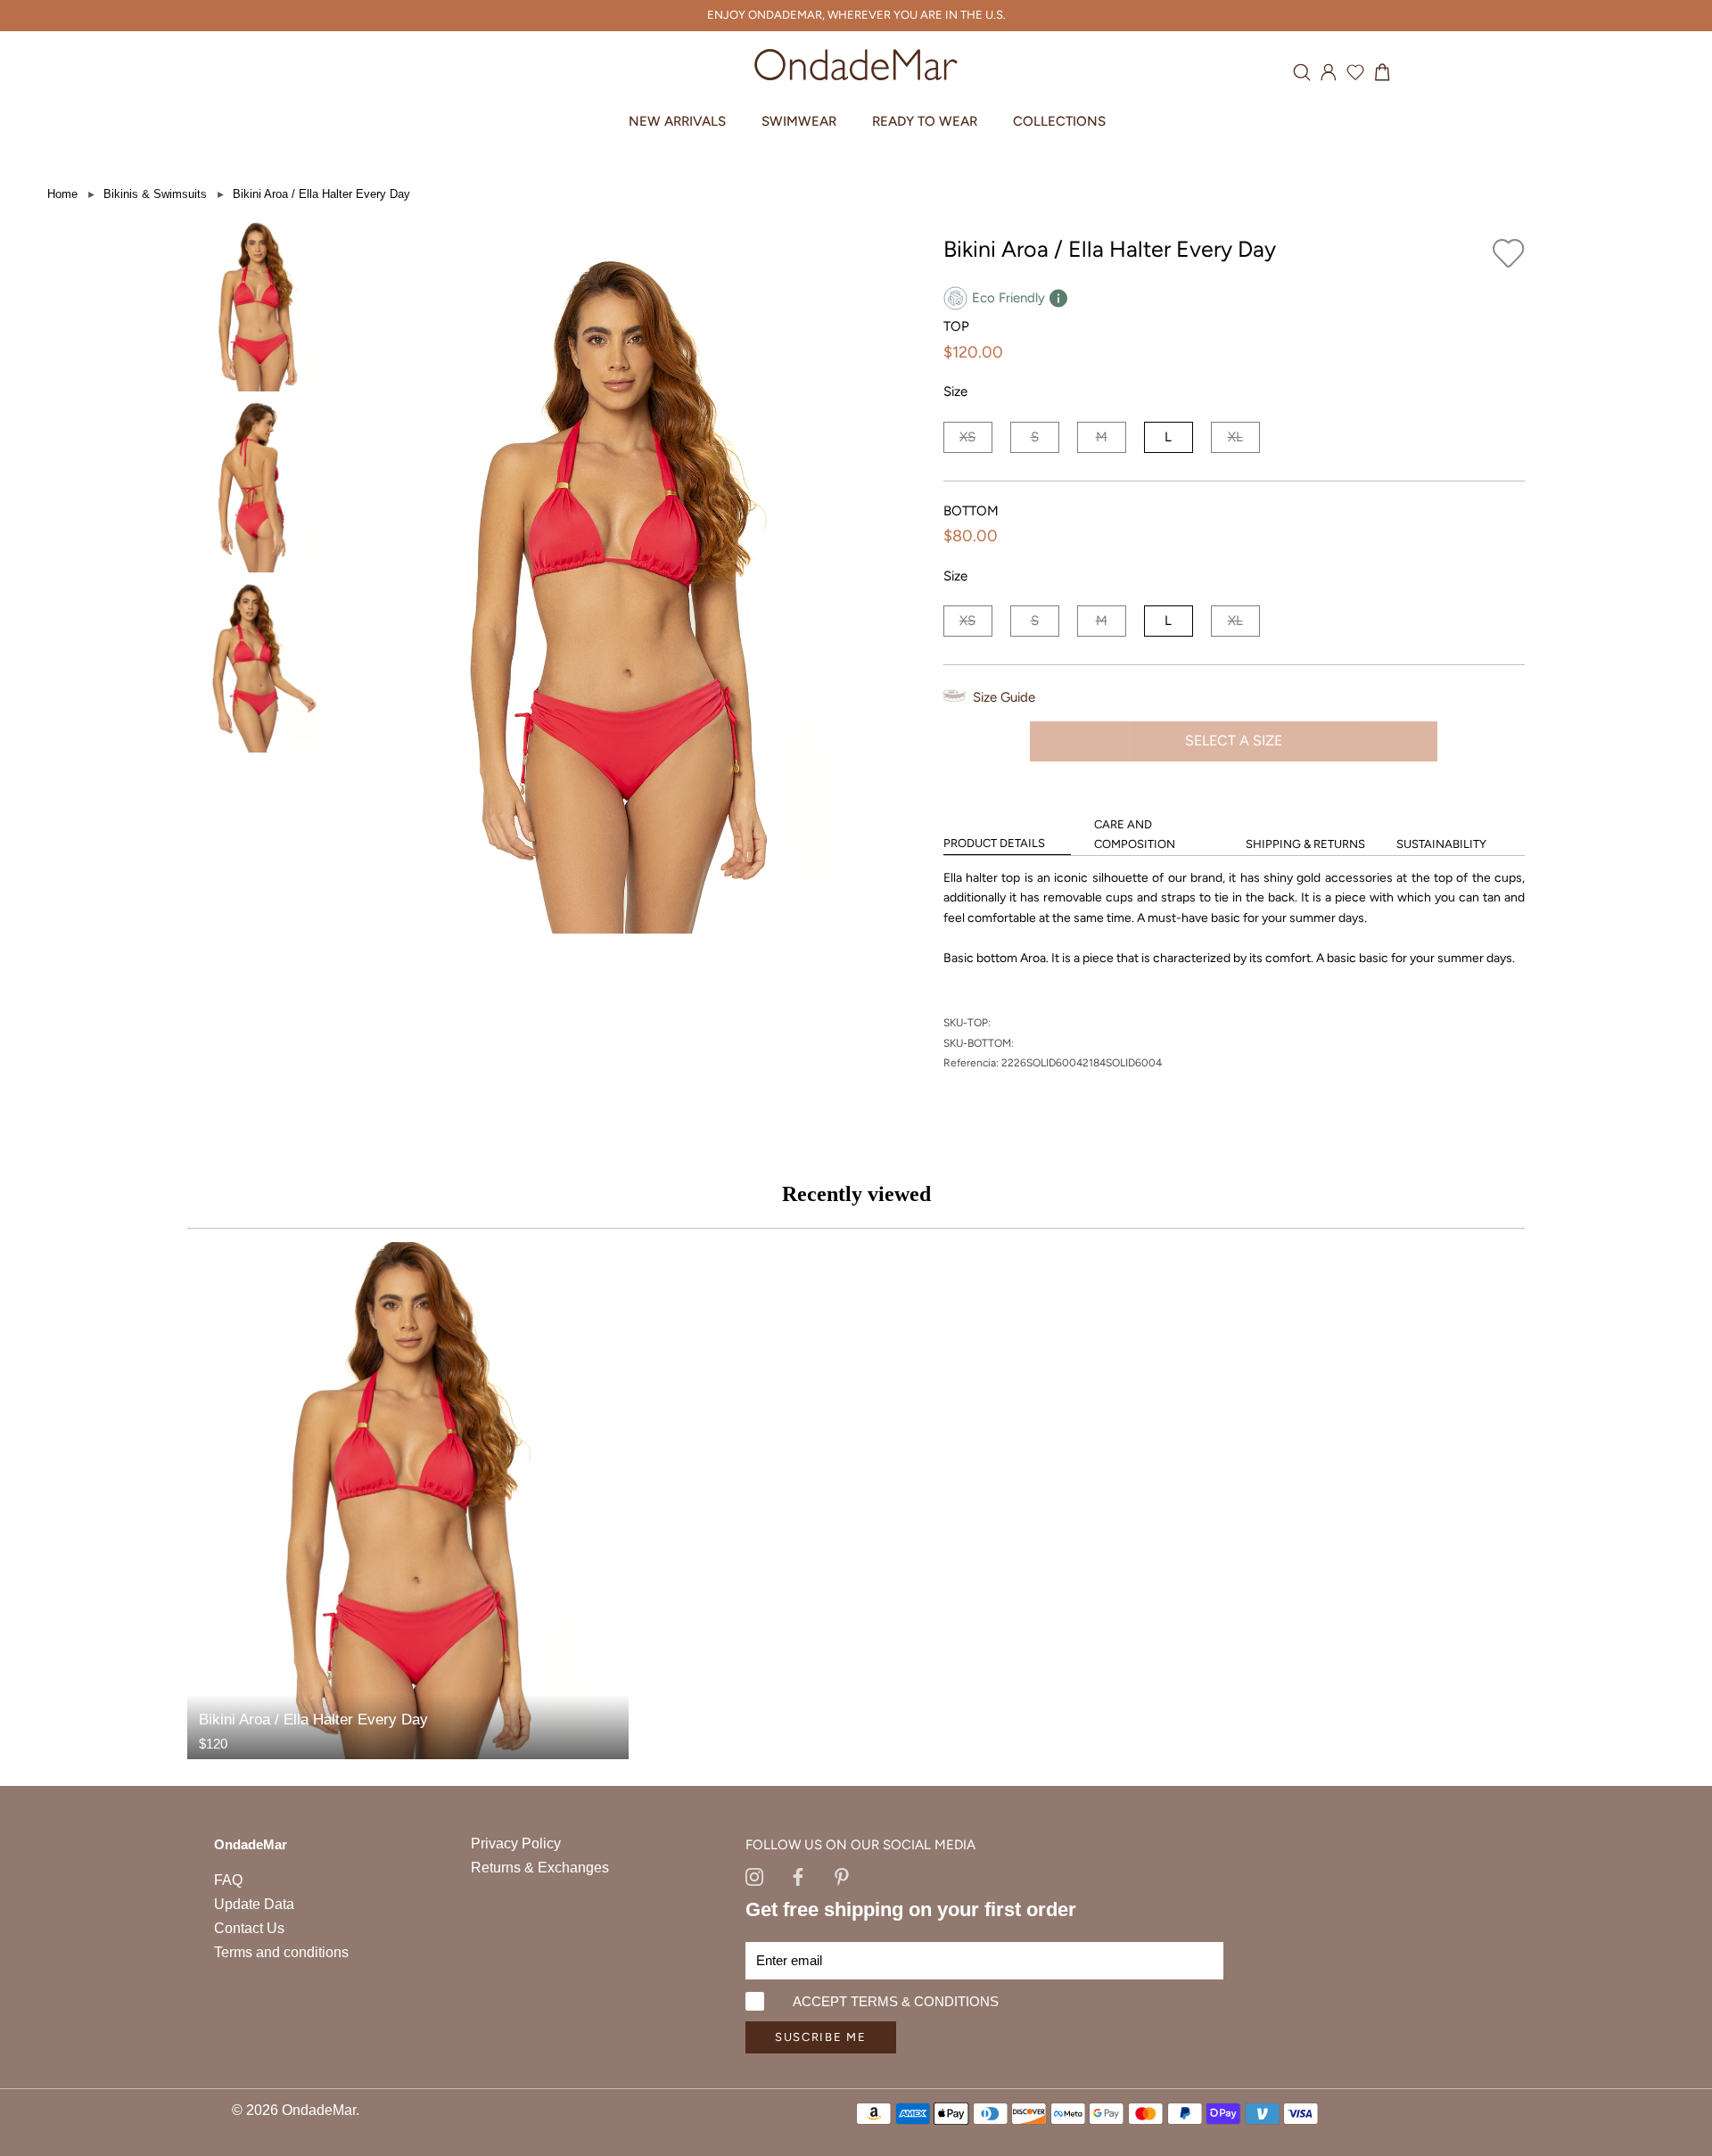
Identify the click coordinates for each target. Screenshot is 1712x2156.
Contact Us (249, 1928)
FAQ (228, 1880)
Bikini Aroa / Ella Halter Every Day (321, 194)
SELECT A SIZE (1234, 741)
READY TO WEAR (925, 121)
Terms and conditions (281, 1952)
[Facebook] (798, 1875)
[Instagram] (754, 1875)
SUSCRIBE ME (821, 2037)
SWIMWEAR (799, 121)
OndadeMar (319, 2110)
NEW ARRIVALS (677, 121)
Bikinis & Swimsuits (155, 194)
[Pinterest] (842, 1875)
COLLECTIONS (1059, 121)
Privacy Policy (516, 1843)
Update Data (254, 1904)
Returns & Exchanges (540, 1868)
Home (62, 194)
